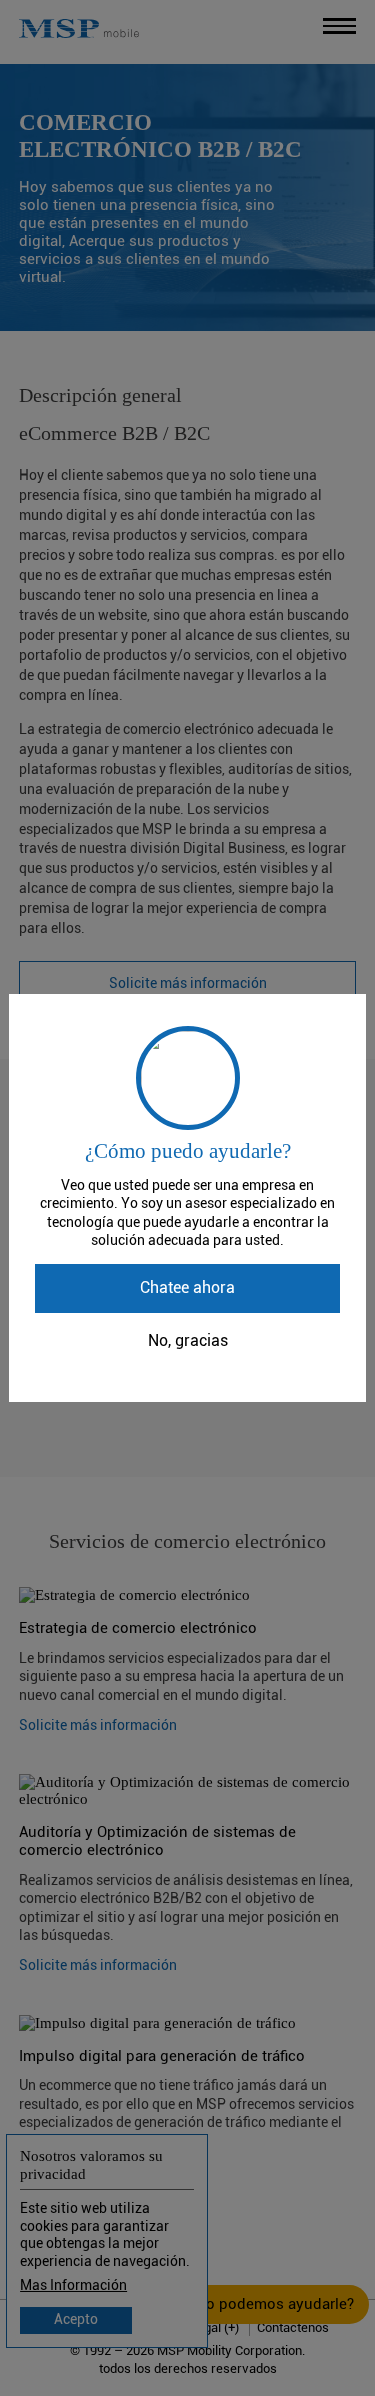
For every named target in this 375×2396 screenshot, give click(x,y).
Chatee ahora (187, 1288)
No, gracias (188, 1341)
